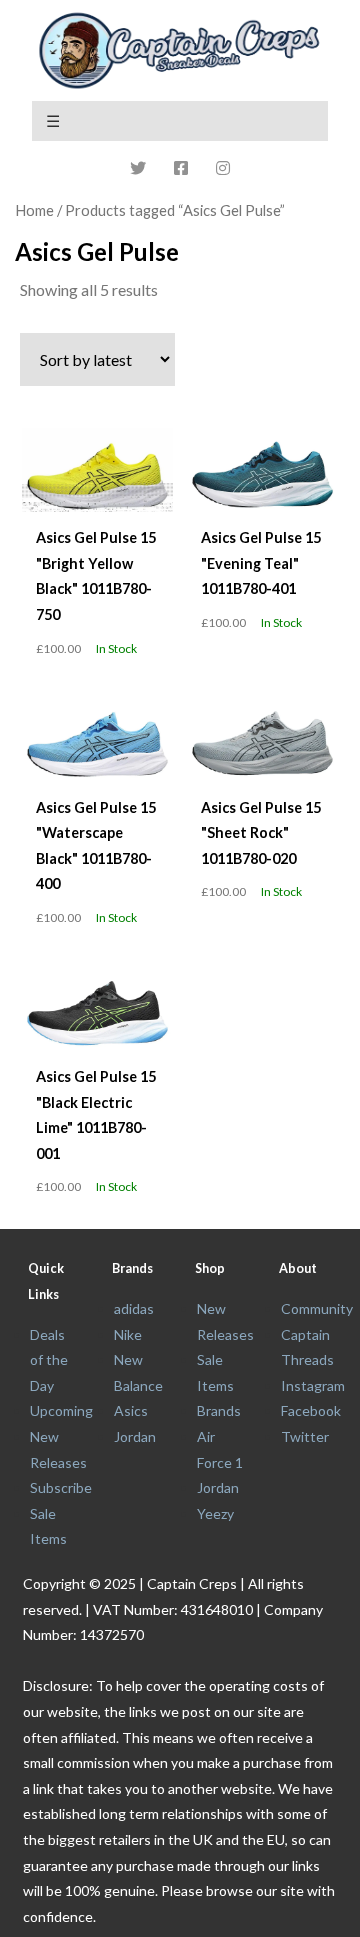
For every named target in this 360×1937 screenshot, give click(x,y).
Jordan (135, 1436)
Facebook (311, 1410)
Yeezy (215, 1513)
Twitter (305, 1436)
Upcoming (61, 1410)
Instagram (313, 1385)
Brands (219, 1410)
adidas (134, 1308)
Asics (131, 1410)
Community (317, 1308)
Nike (128, 1334)
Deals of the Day (49, 1360)
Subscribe (61, 1487)
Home (34, 210)
